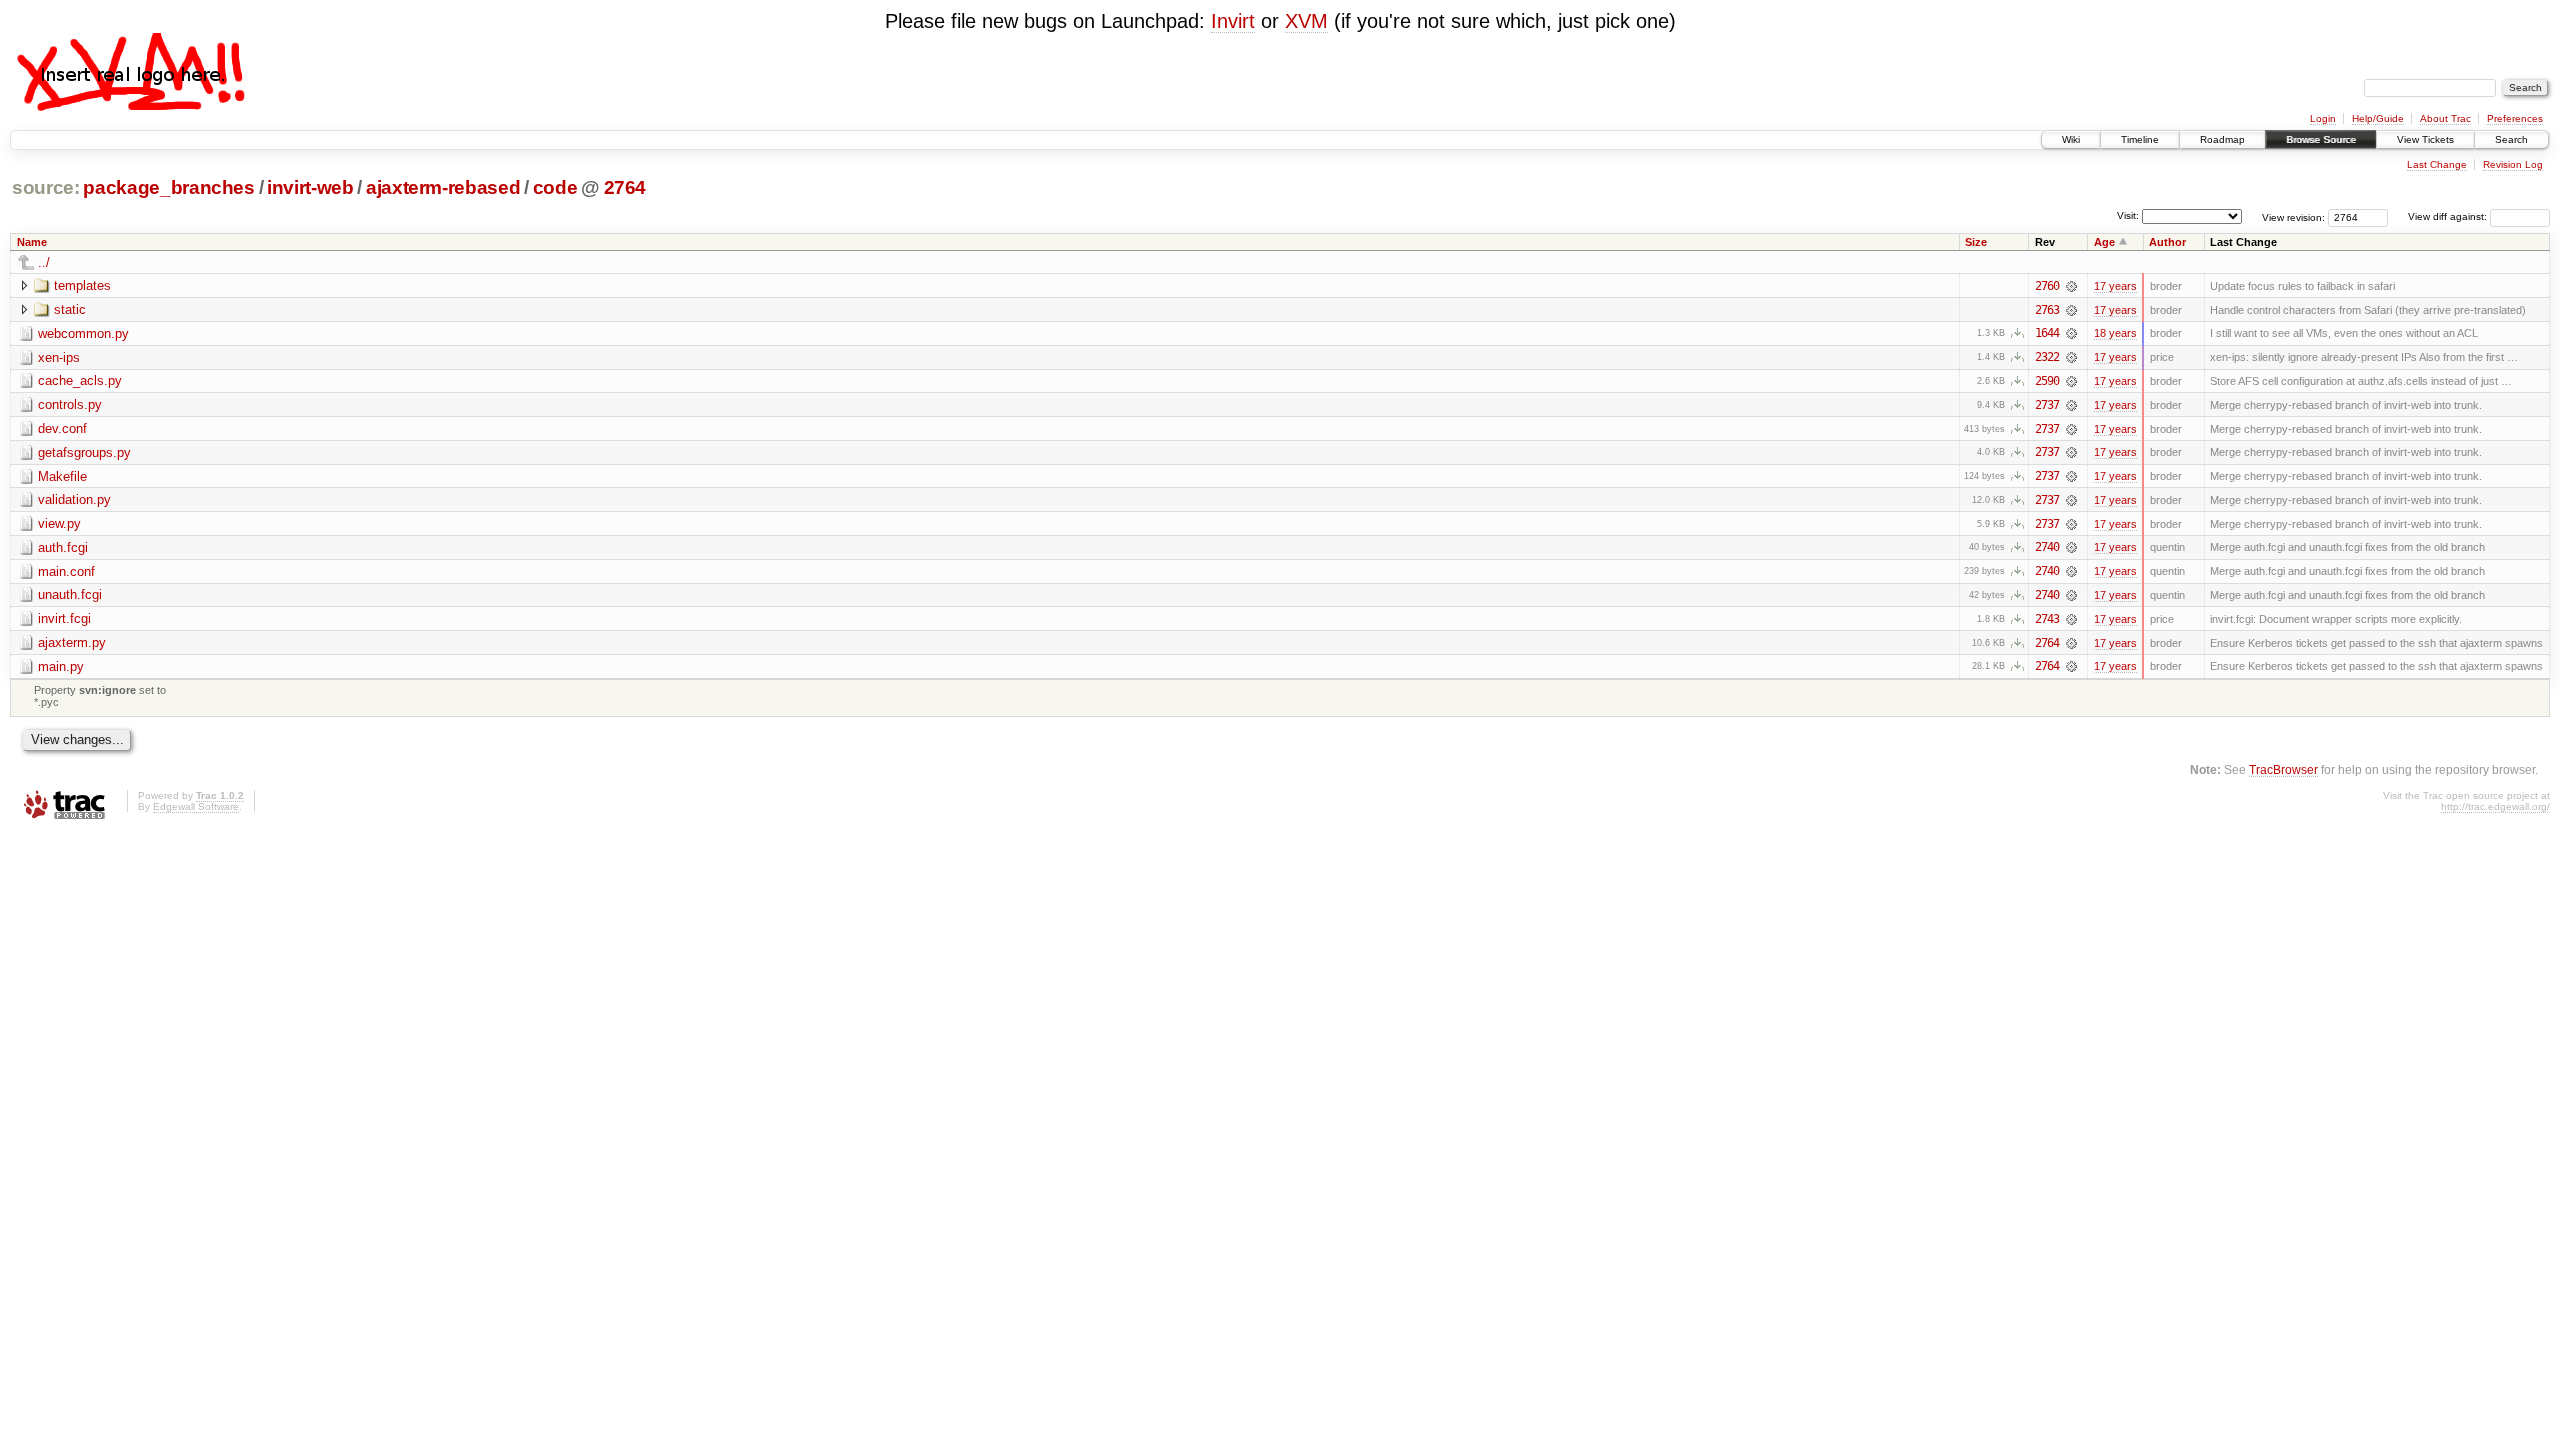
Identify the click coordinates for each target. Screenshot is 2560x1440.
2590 (2047, 381)
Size (1976, 242)
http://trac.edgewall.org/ (2495, 806)
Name (32, 242)
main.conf (66, 571)
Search (2511, 139)
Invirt (1233, 21)
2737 (2047, 405)
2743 (2047, 619)
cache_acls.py (80, 380)
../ (44, 262)
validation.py (74, 499)
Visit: (2128, 215)
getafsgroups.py (84, 452)
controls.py (70, 404)
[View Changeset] (2071, 286)
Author (2167, 242)
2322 (2047, 357)
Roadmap (2222, 139)
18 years (2115, 333)
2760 (2047, 286)
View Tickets (2425, 139)
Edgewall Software (196, 806)
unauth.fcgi (70, 594)
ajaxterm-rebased (443, 187)
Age (2104, 242)
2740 (2047, 547)
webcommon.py (83, 333)
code (555, 187)
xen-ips (59, 357)
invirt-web (310, 187)
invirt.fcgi (64, 618)
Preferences (2515, 118)
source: (46, 187)
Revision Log (2513, 164)
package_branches (169, 187)
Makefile (62, 476)
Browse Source (2321, 139)
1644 (2047, 333)
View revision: (2293, 216)
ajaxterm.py (72, 642)
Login (2323, 118)
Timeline (2140, 139)
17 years (2115, 286)
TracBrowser (2283, 769)
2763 (2047, 310)
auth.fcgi (63, 547)
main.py (61, 666)
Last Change (2437, 164)
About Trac (2445, 118)
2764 (625, 187)
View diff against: (2449, 216)
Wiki (2071, 139)
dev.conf (62, 428)
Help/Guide (2378, 118)
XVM (1306, 21)
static (70, 309)
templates (82, 285)
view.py (59, 523)
